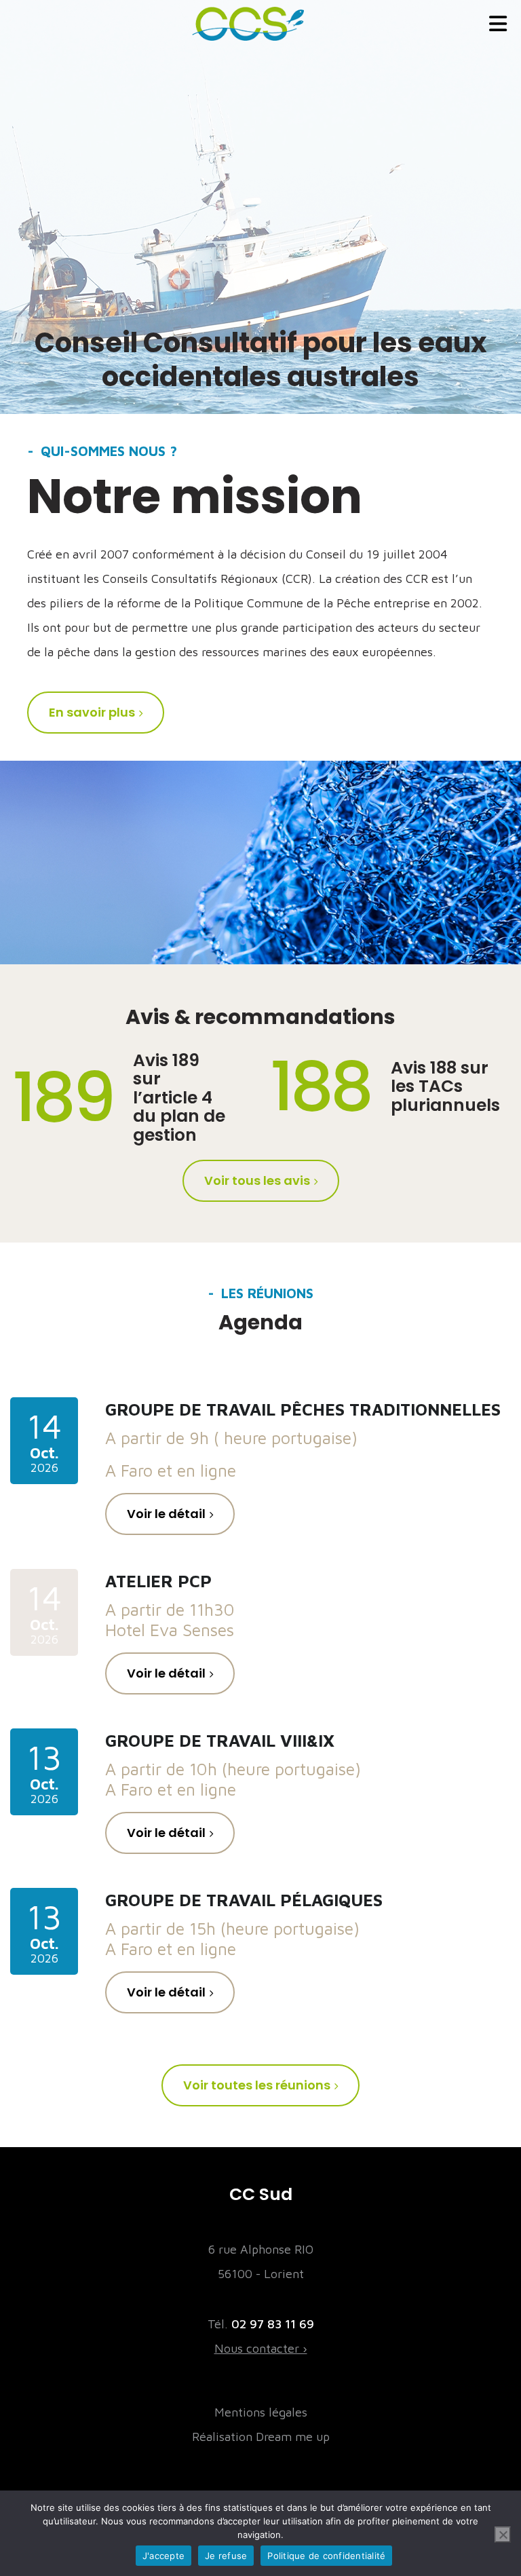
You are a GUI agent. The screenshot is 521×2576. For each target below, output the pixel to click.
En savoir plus (92, 712)
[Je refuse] (503, 2535)
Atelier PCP (158, 1581)
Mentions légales (261, 2412)
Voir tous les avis (257, 1180)
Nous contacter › (261, 2348)
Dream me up (293, 2437)
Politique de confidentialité (326, 2556)
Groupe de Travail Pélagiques (244, 1900)
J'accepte (163, 2556)
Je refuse (226, 2556)
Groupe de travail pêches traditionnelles (303, 1409)
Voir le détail (166, 1514)
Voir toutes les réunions (257, 2085)
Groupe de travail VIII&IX (220, 1740)
